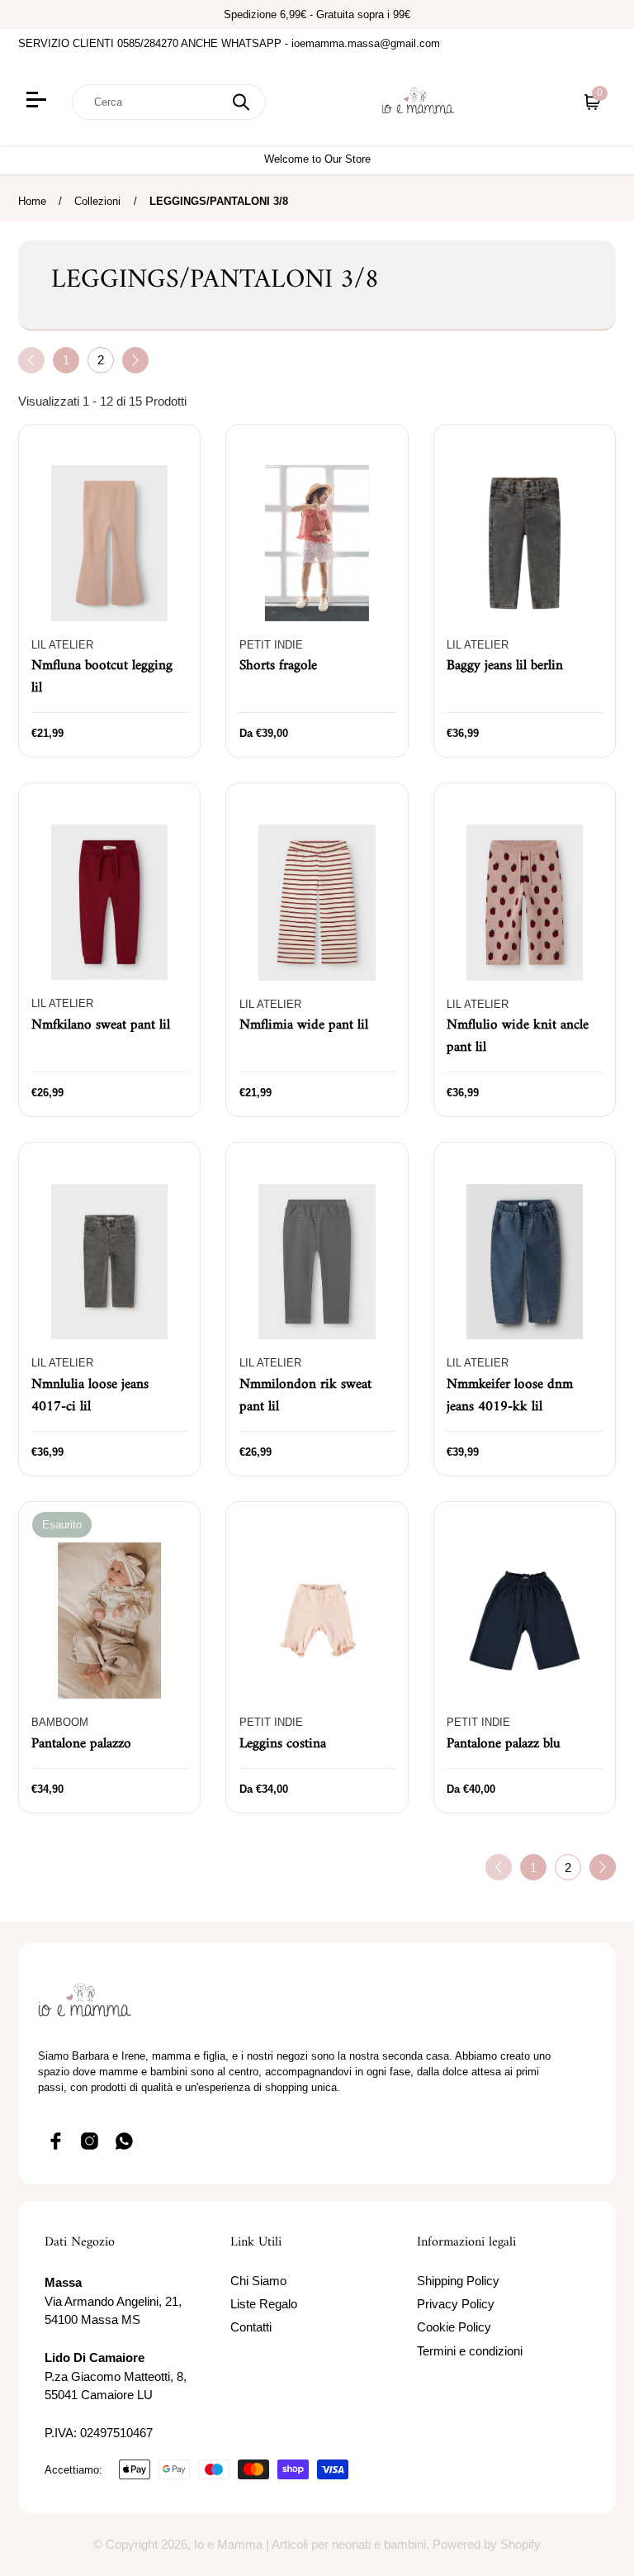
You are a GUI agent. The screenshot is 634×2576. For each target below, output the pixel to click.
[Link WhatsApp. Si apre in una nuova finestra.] (125, 2141)
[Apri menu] (38, 102)
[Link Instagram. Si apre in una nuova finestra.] (90, 2141)
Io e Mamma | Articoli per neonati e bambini (310, 2544)
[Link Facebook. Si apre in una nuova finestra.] (55, 2141)
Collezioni (97, 201)
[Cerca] (241, 102)
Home (32, 201)
